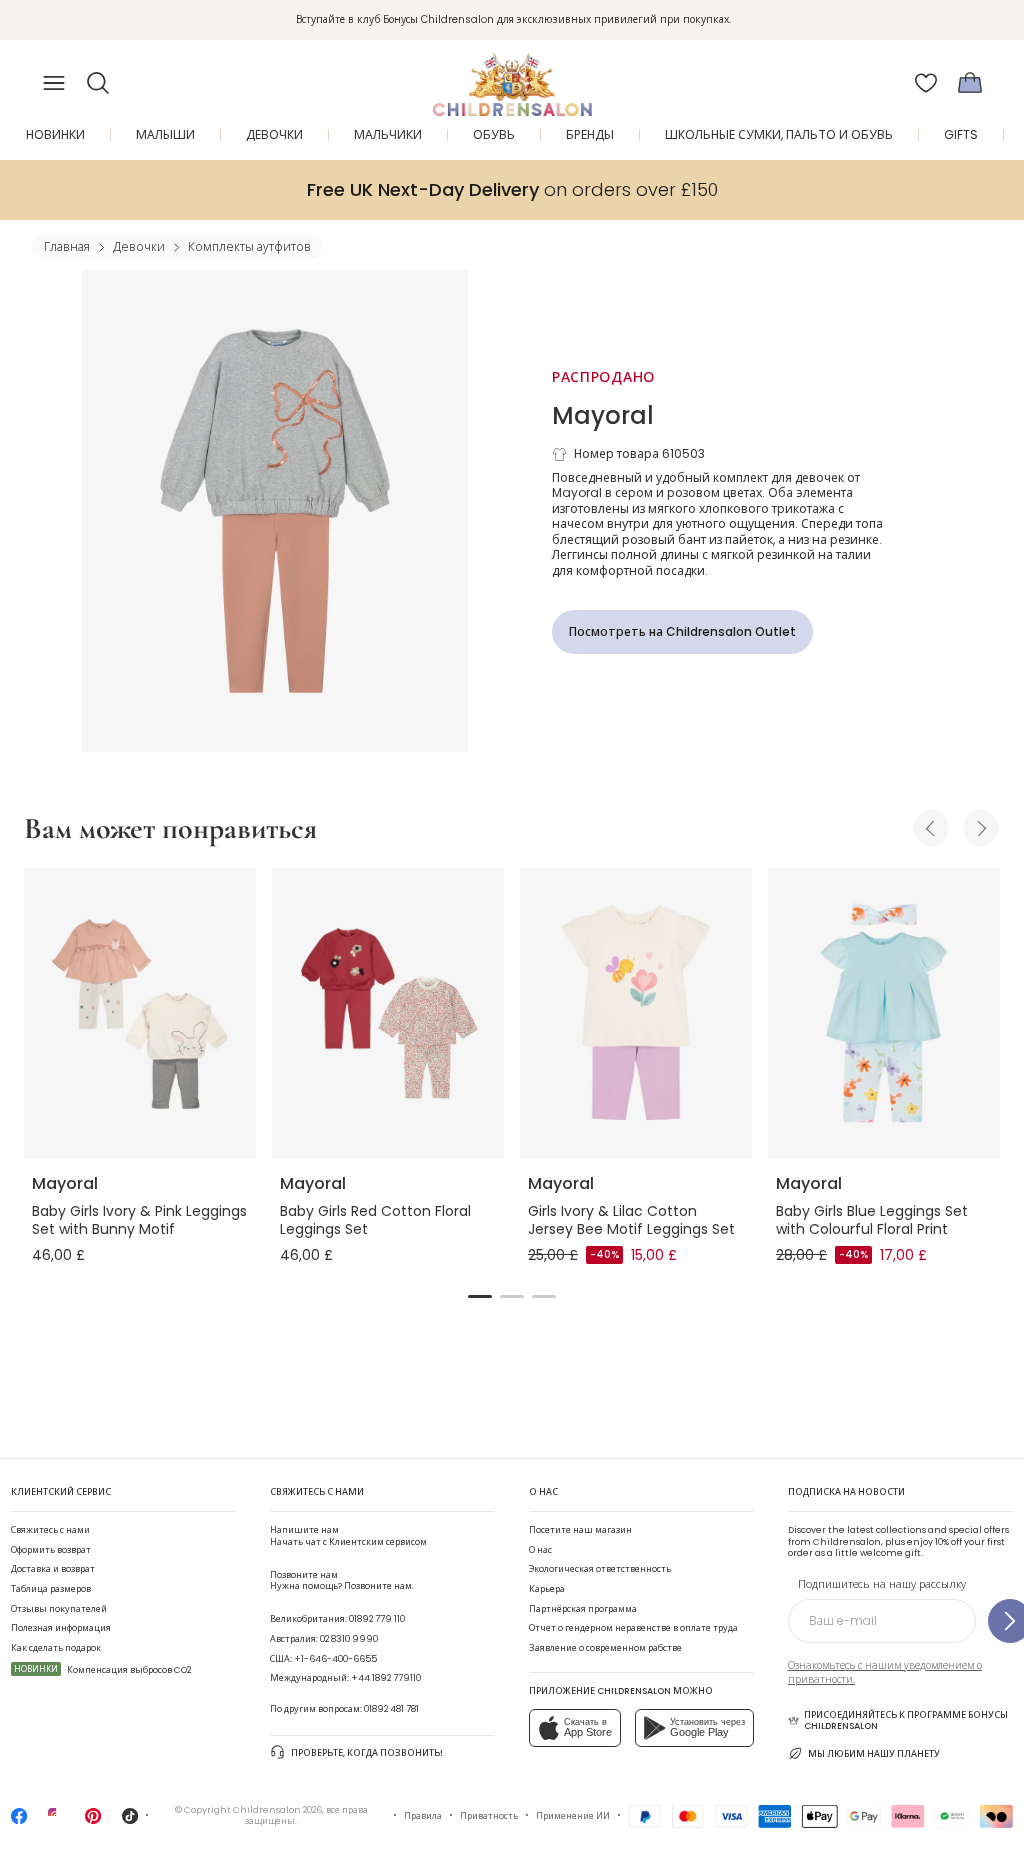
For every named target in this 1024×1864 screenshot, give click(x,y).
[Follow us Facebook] (19, 1822)
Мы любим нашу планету (874, 1754)
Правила (423, 1816)
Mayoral (603, 415)
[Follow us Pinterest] (93, 1822)
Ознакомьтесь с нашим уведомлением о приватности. (885, 1672)
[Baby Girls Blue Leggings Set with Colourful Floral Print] (884, 1013)
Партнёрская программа (583, 1609)
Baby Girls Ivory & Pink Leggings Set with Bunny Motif (139, 1220)
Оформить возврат (51, 1550)
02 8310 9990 (349, 1639)
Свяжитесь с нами (50, 1530)
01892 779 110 (377, 1619)
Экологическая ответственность (600, 1569)
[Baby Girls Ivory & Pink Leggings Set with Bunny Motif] (140, 1013)
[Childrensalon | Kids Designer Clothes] (512, 77)
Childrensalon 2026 (277, 1810)
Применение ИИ (573, 1816)
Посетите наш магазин (580, 1530)
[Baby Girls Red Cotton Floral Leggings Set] (388, 1013)
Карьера (547, 1589)
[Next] (981, 828)
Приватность (489, 1816)
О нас (540, 1550)
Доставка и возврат (53, 1569)
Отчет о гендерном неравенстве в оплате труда (633, 1628)
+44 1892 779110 (386, 1678)
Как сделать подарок (56, 1648)
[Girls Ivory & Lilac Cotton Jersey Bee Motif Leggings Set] (636, 1013)
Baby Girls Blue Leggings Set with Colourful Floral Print (872, 1220)
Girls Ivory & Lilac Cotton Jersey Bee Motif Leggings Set (631, 1220)
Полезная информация (61, 1628)
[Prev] (931, 828)
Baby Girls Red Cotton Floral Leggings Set (375, 1220)
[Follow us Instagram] (56, 1822)
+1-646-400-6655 (335, 1659)
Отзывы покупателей (59, 1609)
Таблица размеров (51, 1589)
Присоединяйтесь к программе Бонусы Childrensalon (906, 1721)
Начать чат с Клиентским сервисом (348, 1536)
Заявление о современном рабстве (605, 1648)
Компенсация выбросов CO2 (102, 1670)
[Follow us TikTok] (130, 1822)
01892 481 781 (391, 1709)
